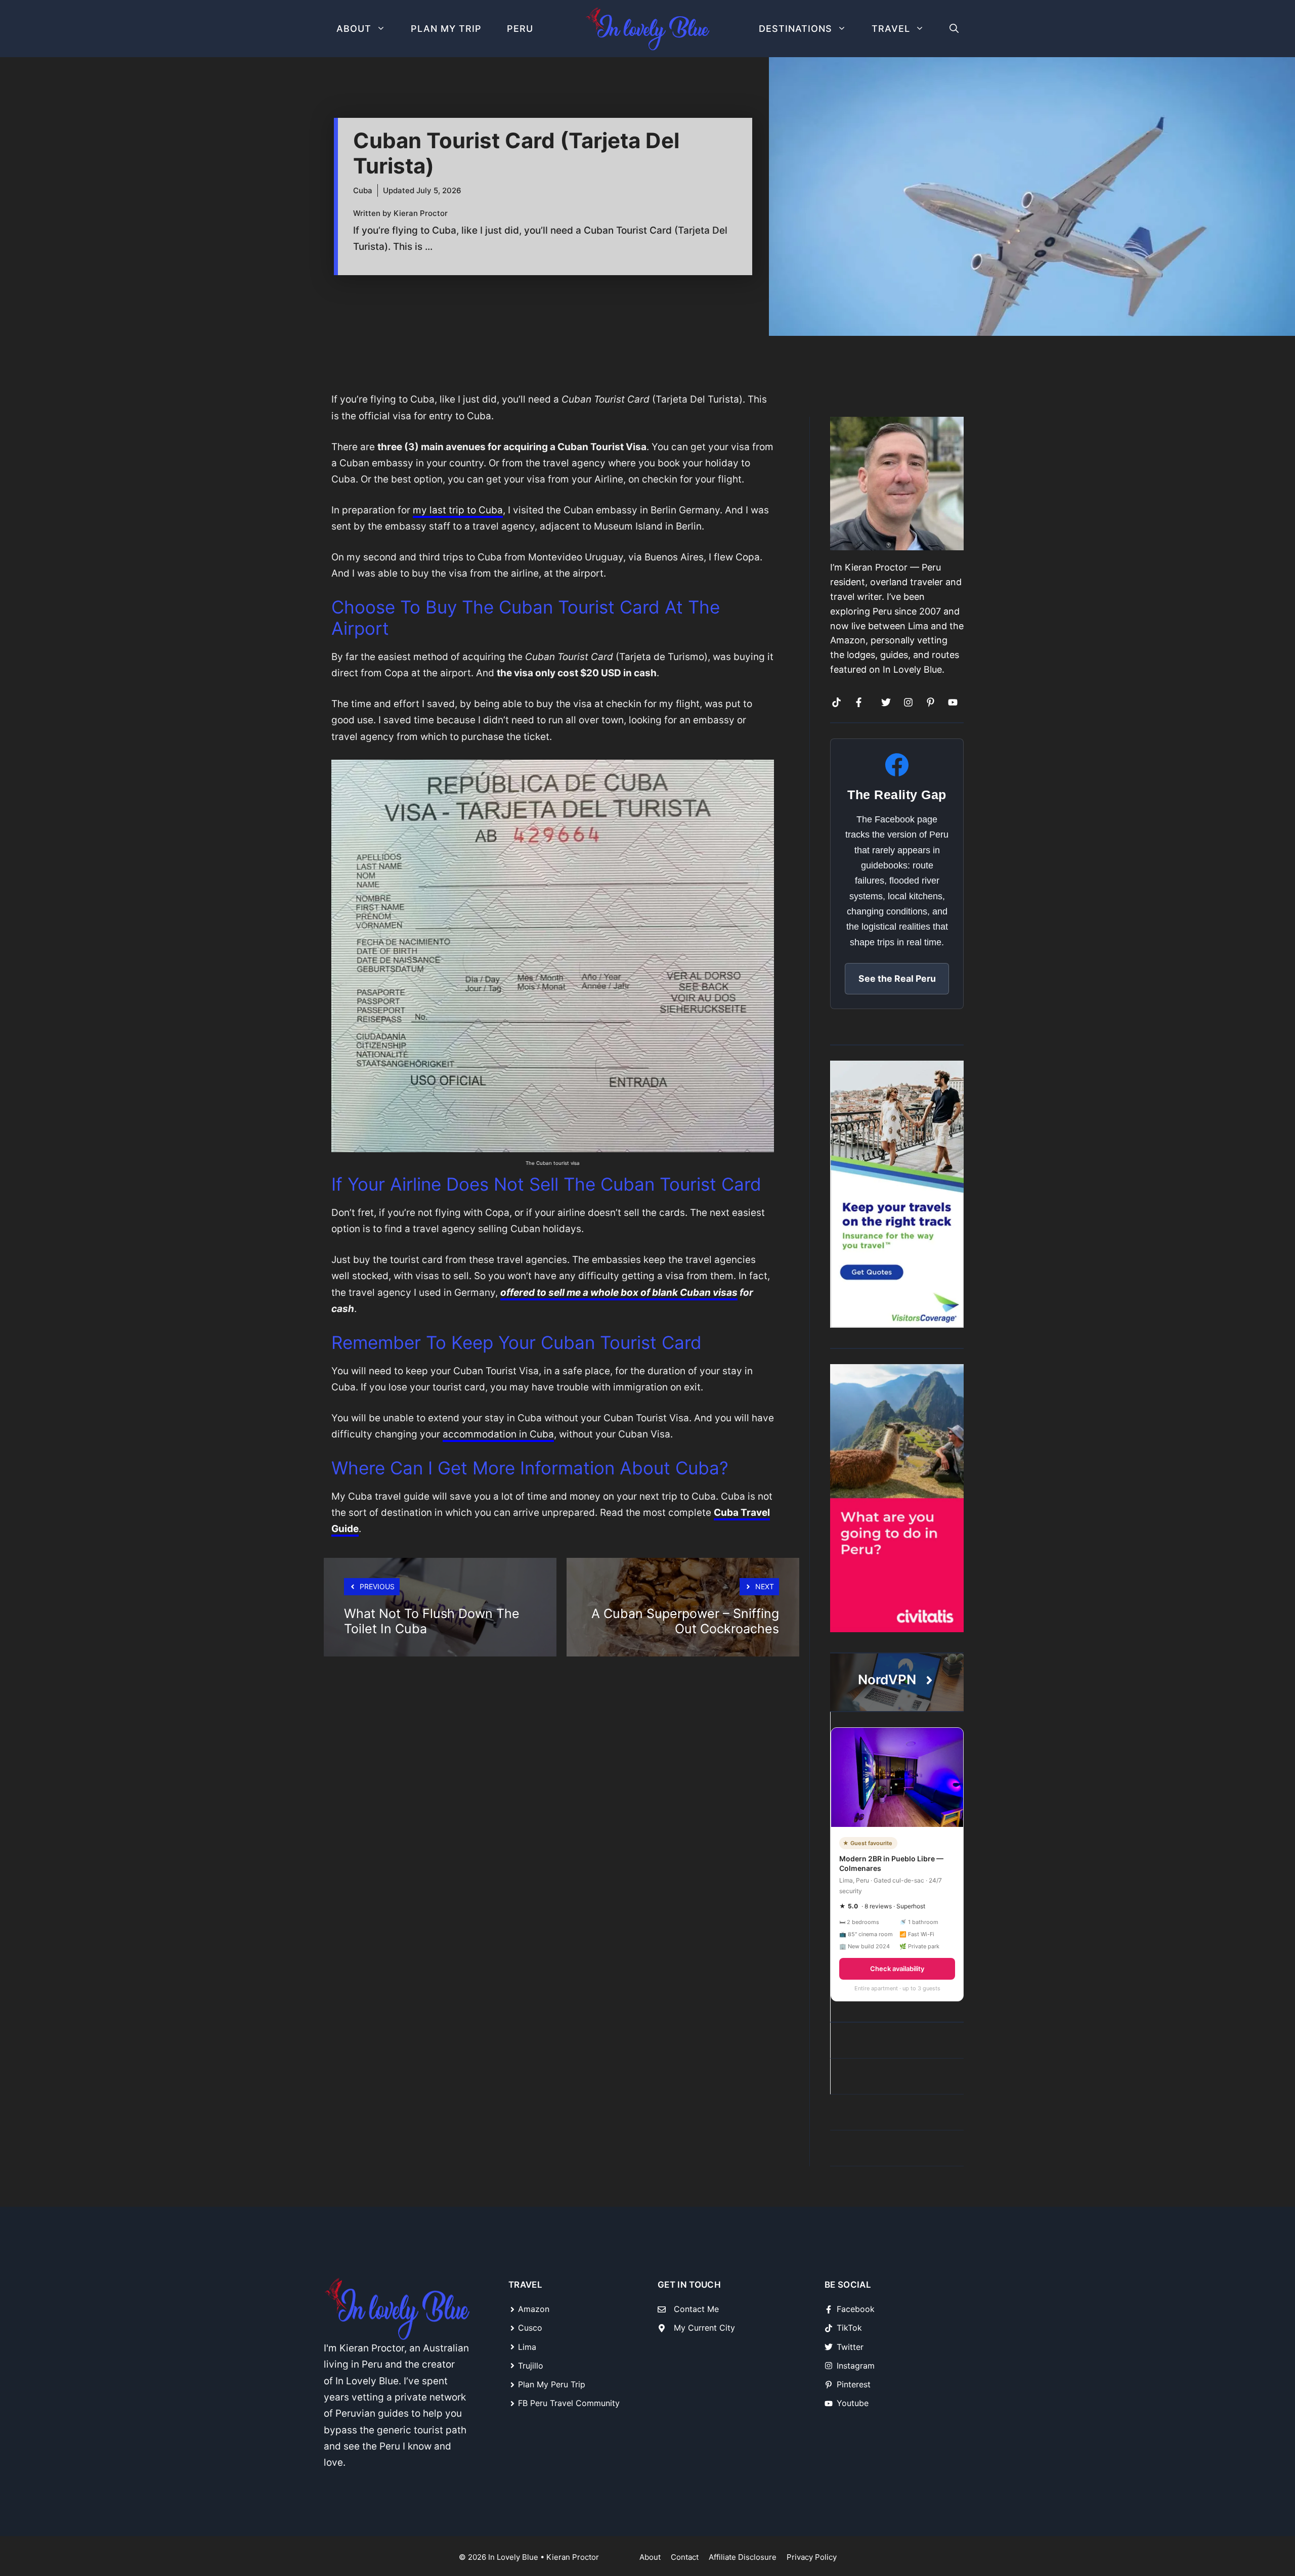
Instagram (856, 2366)
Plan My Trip (446, 29)
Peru (520, 29)
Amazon (534, 2309)
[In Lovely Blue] (647, 29)
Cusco (530, 2328)
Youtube (853, 2403)
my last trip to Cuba (458, 510)
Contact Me (696, 2309)
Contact (685, 2557)
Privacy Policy (812, 2557)
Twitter (850, 2347)
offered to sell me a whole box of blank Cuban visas (619, 1293)
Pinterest (854, 2384)
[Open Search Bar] (954, 29)
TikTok (849, 2328)
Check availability (897, 1969)
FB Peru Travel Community (569, 2403)
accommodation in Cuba (498, 1434)
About (354, 29)
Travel (891, 29)
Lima (527, 2347)
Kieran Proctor (573, 2557)
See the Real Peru (897, 978)
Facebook (856, 2309)
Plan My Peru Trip (552, 2384)
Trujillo (531, 2366)
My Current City (704, 2328)
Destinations (795, 29)
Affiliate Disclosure (743, 2557)
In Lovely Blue (513, 2557)
